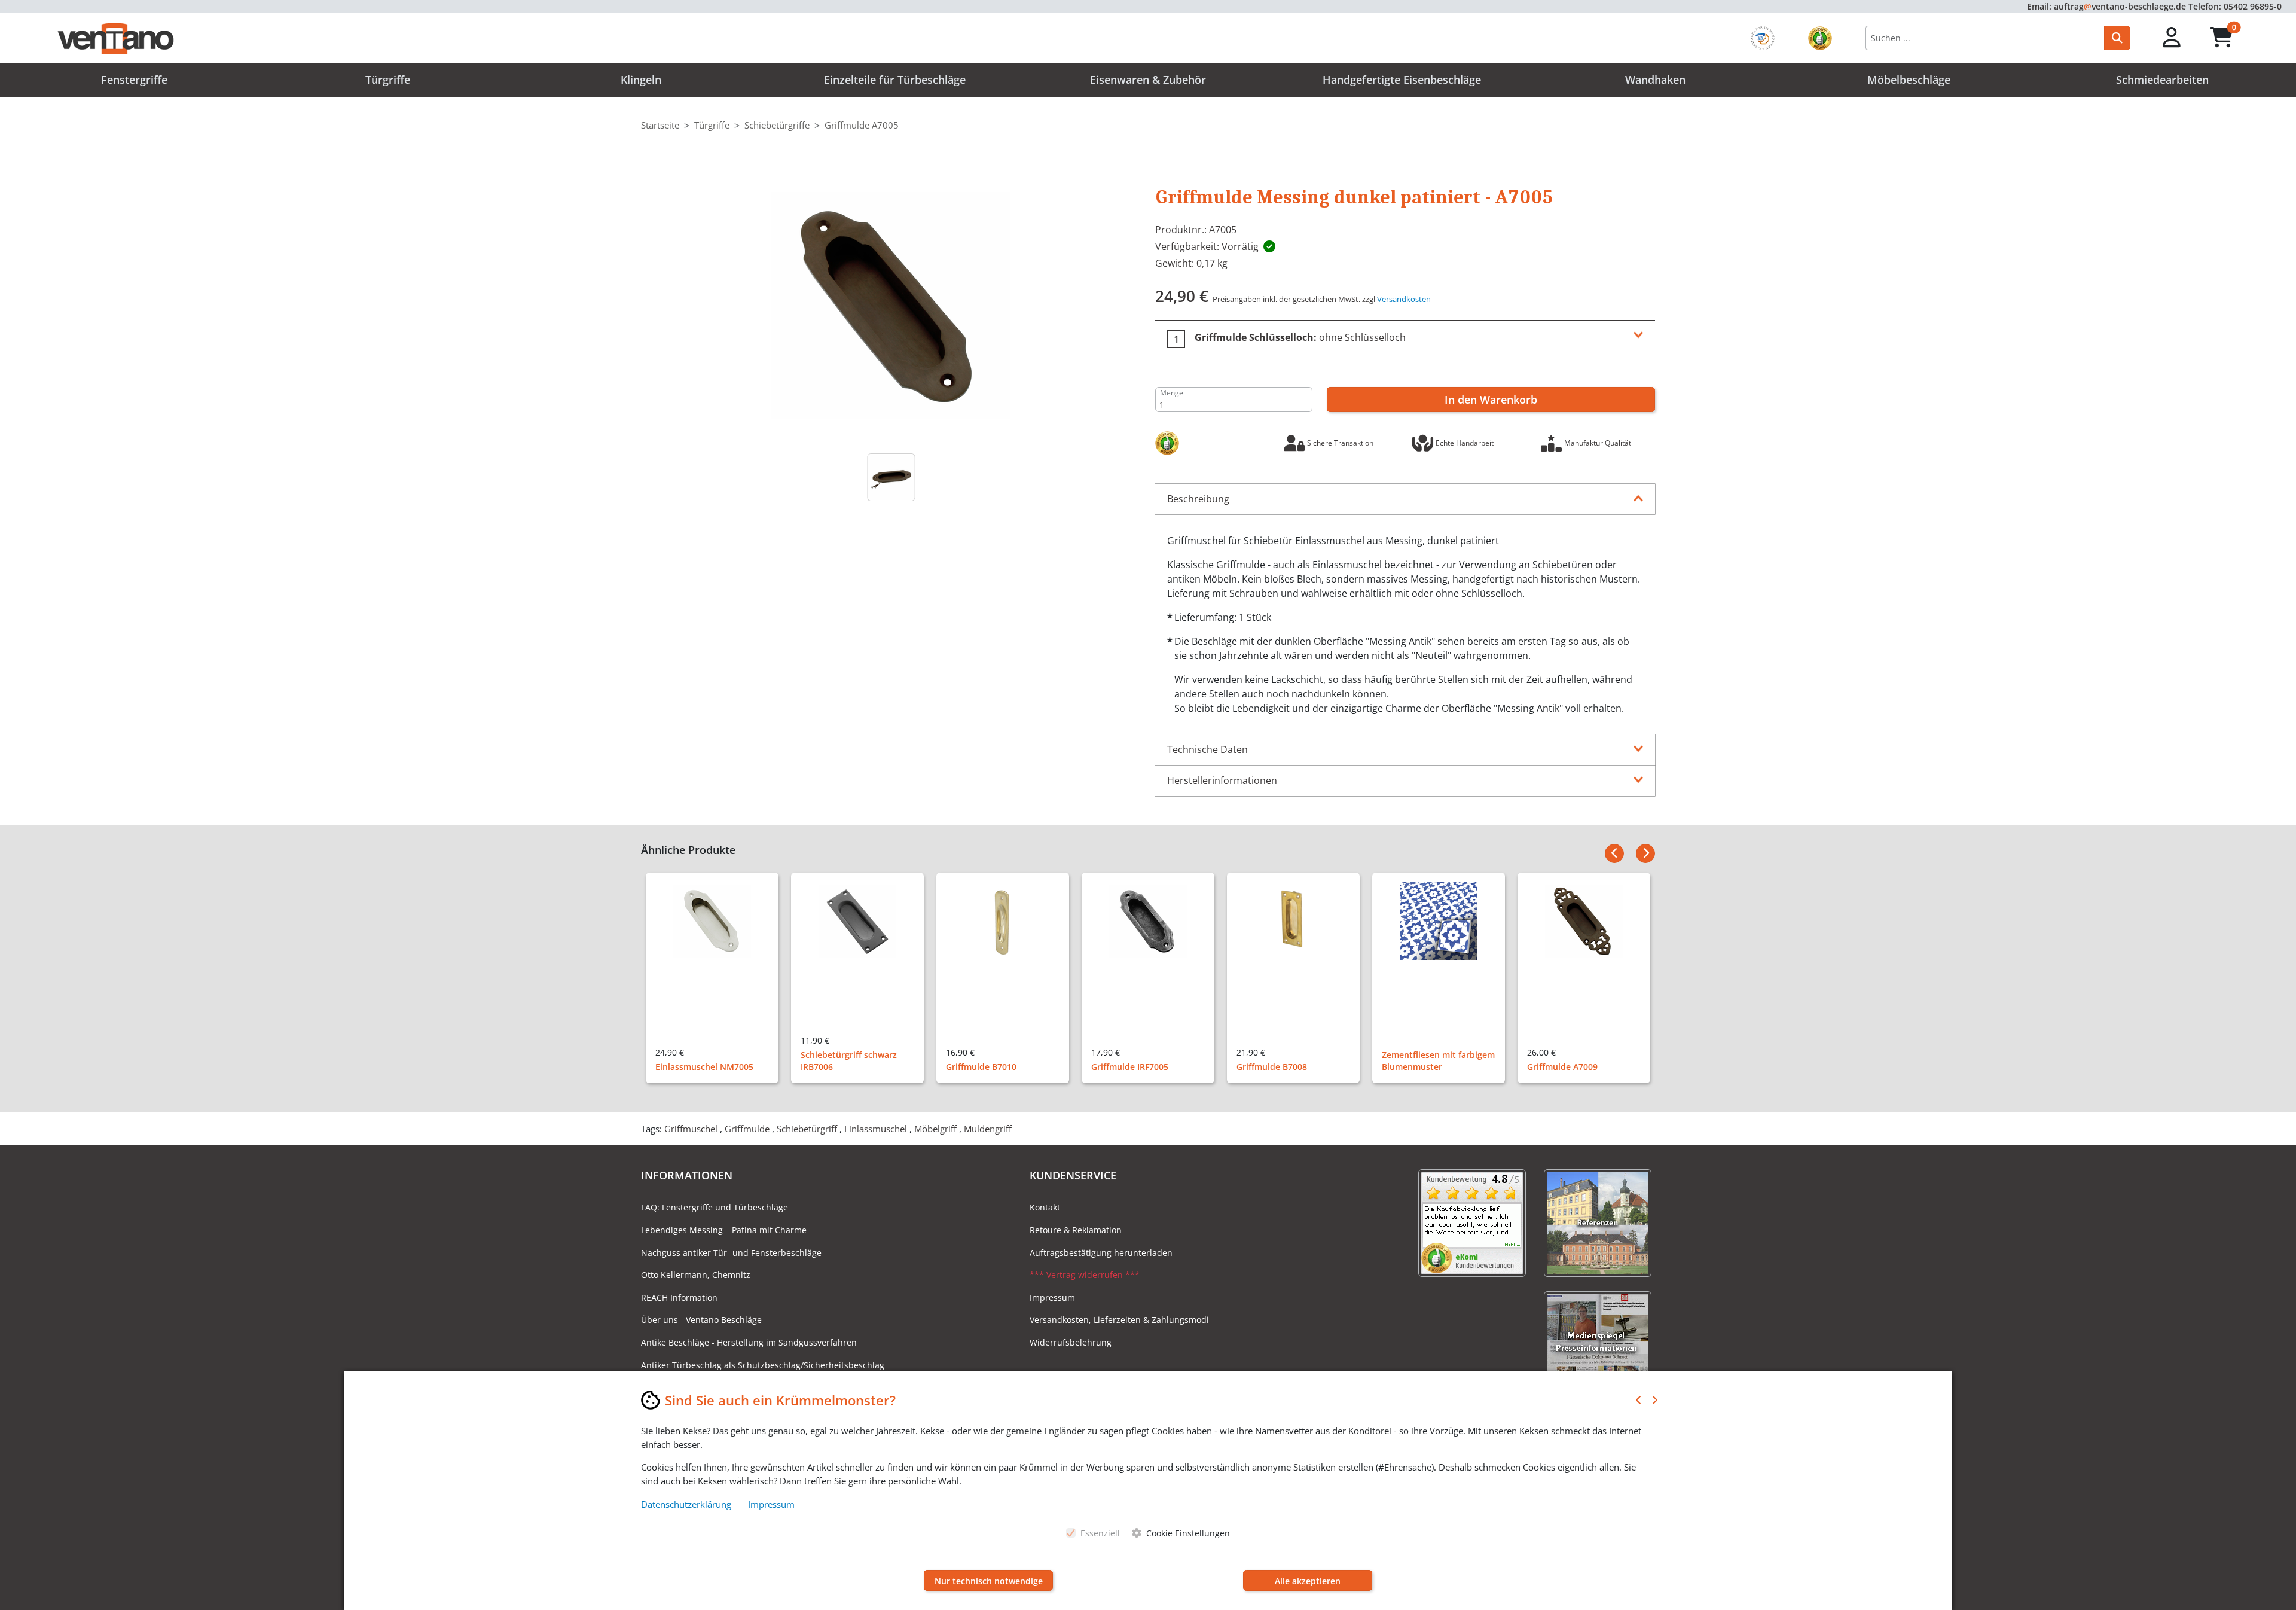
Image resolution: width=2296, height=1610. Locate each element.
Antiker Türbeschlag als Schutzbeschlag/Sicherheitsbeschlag (763, 1365)
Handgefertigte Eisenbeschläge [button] (1402, 80)
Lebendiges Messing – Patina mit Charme (724, 1230)
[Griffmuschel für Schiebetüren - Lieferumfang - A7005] (891, 477)
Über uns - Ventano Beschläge (701, 1320)
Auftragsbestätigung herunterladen (1101, 1253)
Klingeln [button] (641, 80)
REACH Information (679, 1298)
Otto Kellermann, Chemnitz (696, 1275)
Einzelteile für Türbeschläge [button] (895, 80)
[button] (2172, 38)
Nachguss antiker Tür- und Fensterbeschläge (731, 1253)
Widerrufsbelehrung (1071, 1342)
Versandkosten (1404, 299)
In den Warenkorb (1491, 400)
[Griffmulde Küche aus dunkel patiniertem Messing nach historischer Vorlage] (891, 304)
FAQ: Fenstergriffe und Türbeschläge (715, 1207)
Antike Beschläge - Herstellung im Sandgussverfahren (749, 1342)
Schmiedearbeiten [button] (2162, 80)
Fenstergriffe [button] (134, 80)
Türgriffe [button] (388, 80)
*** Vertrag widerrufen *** (1085, 1275)
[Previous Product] (1614, 853)
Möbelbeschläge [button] (1909, 80)
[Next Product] (1645, 853)
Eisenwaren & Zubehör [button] (1148, 80)
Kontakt (1045, 1207)
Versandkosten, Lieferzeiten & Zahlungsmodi (1119, 1320)
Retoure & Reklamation (1076, 1230)
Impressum (1052, 1298)
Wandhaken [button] (1655, 80)
